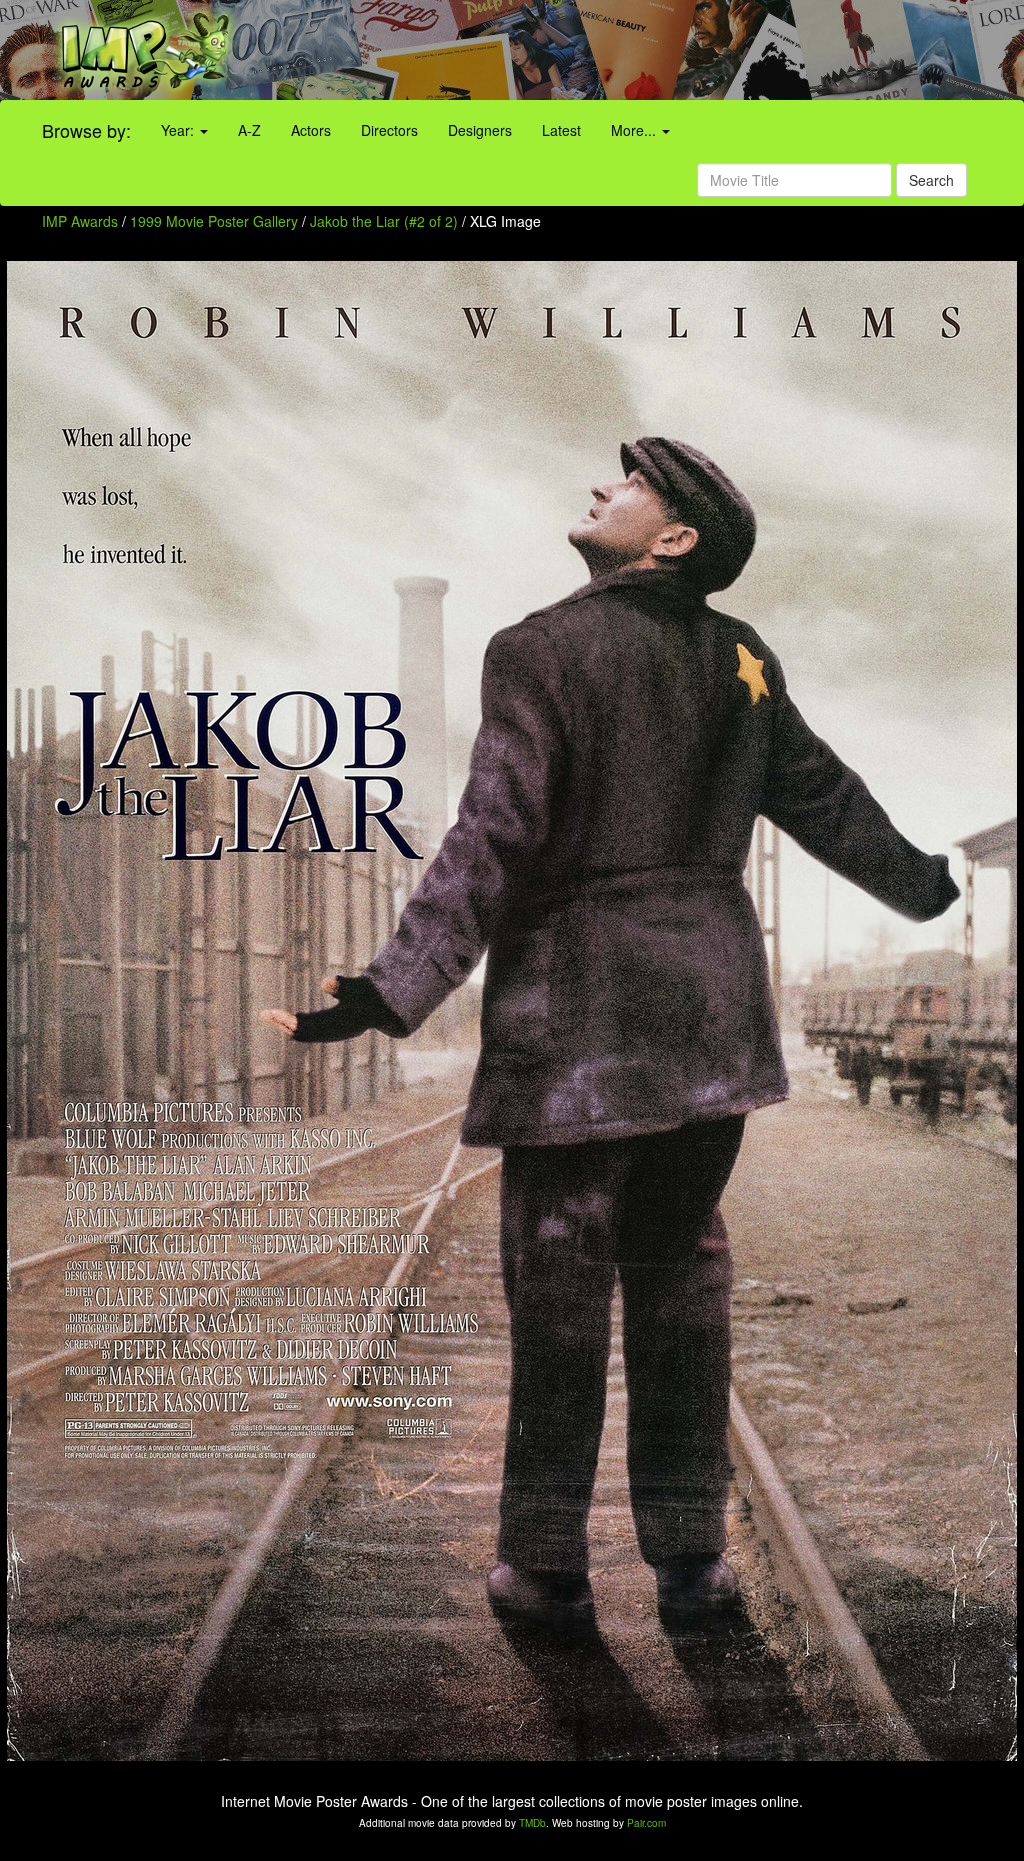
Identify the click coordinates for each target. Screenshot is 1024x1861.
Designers (480, 130)
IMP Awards (80, 221)
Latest (561, 130)
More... (635, 130)
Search (931, 180)
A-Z (249, 130)
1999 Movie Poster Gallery (214, 221)
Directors (389, 130)
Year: (179, 130)
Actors (311, 130)
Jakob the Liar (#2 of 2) (384, 221)
